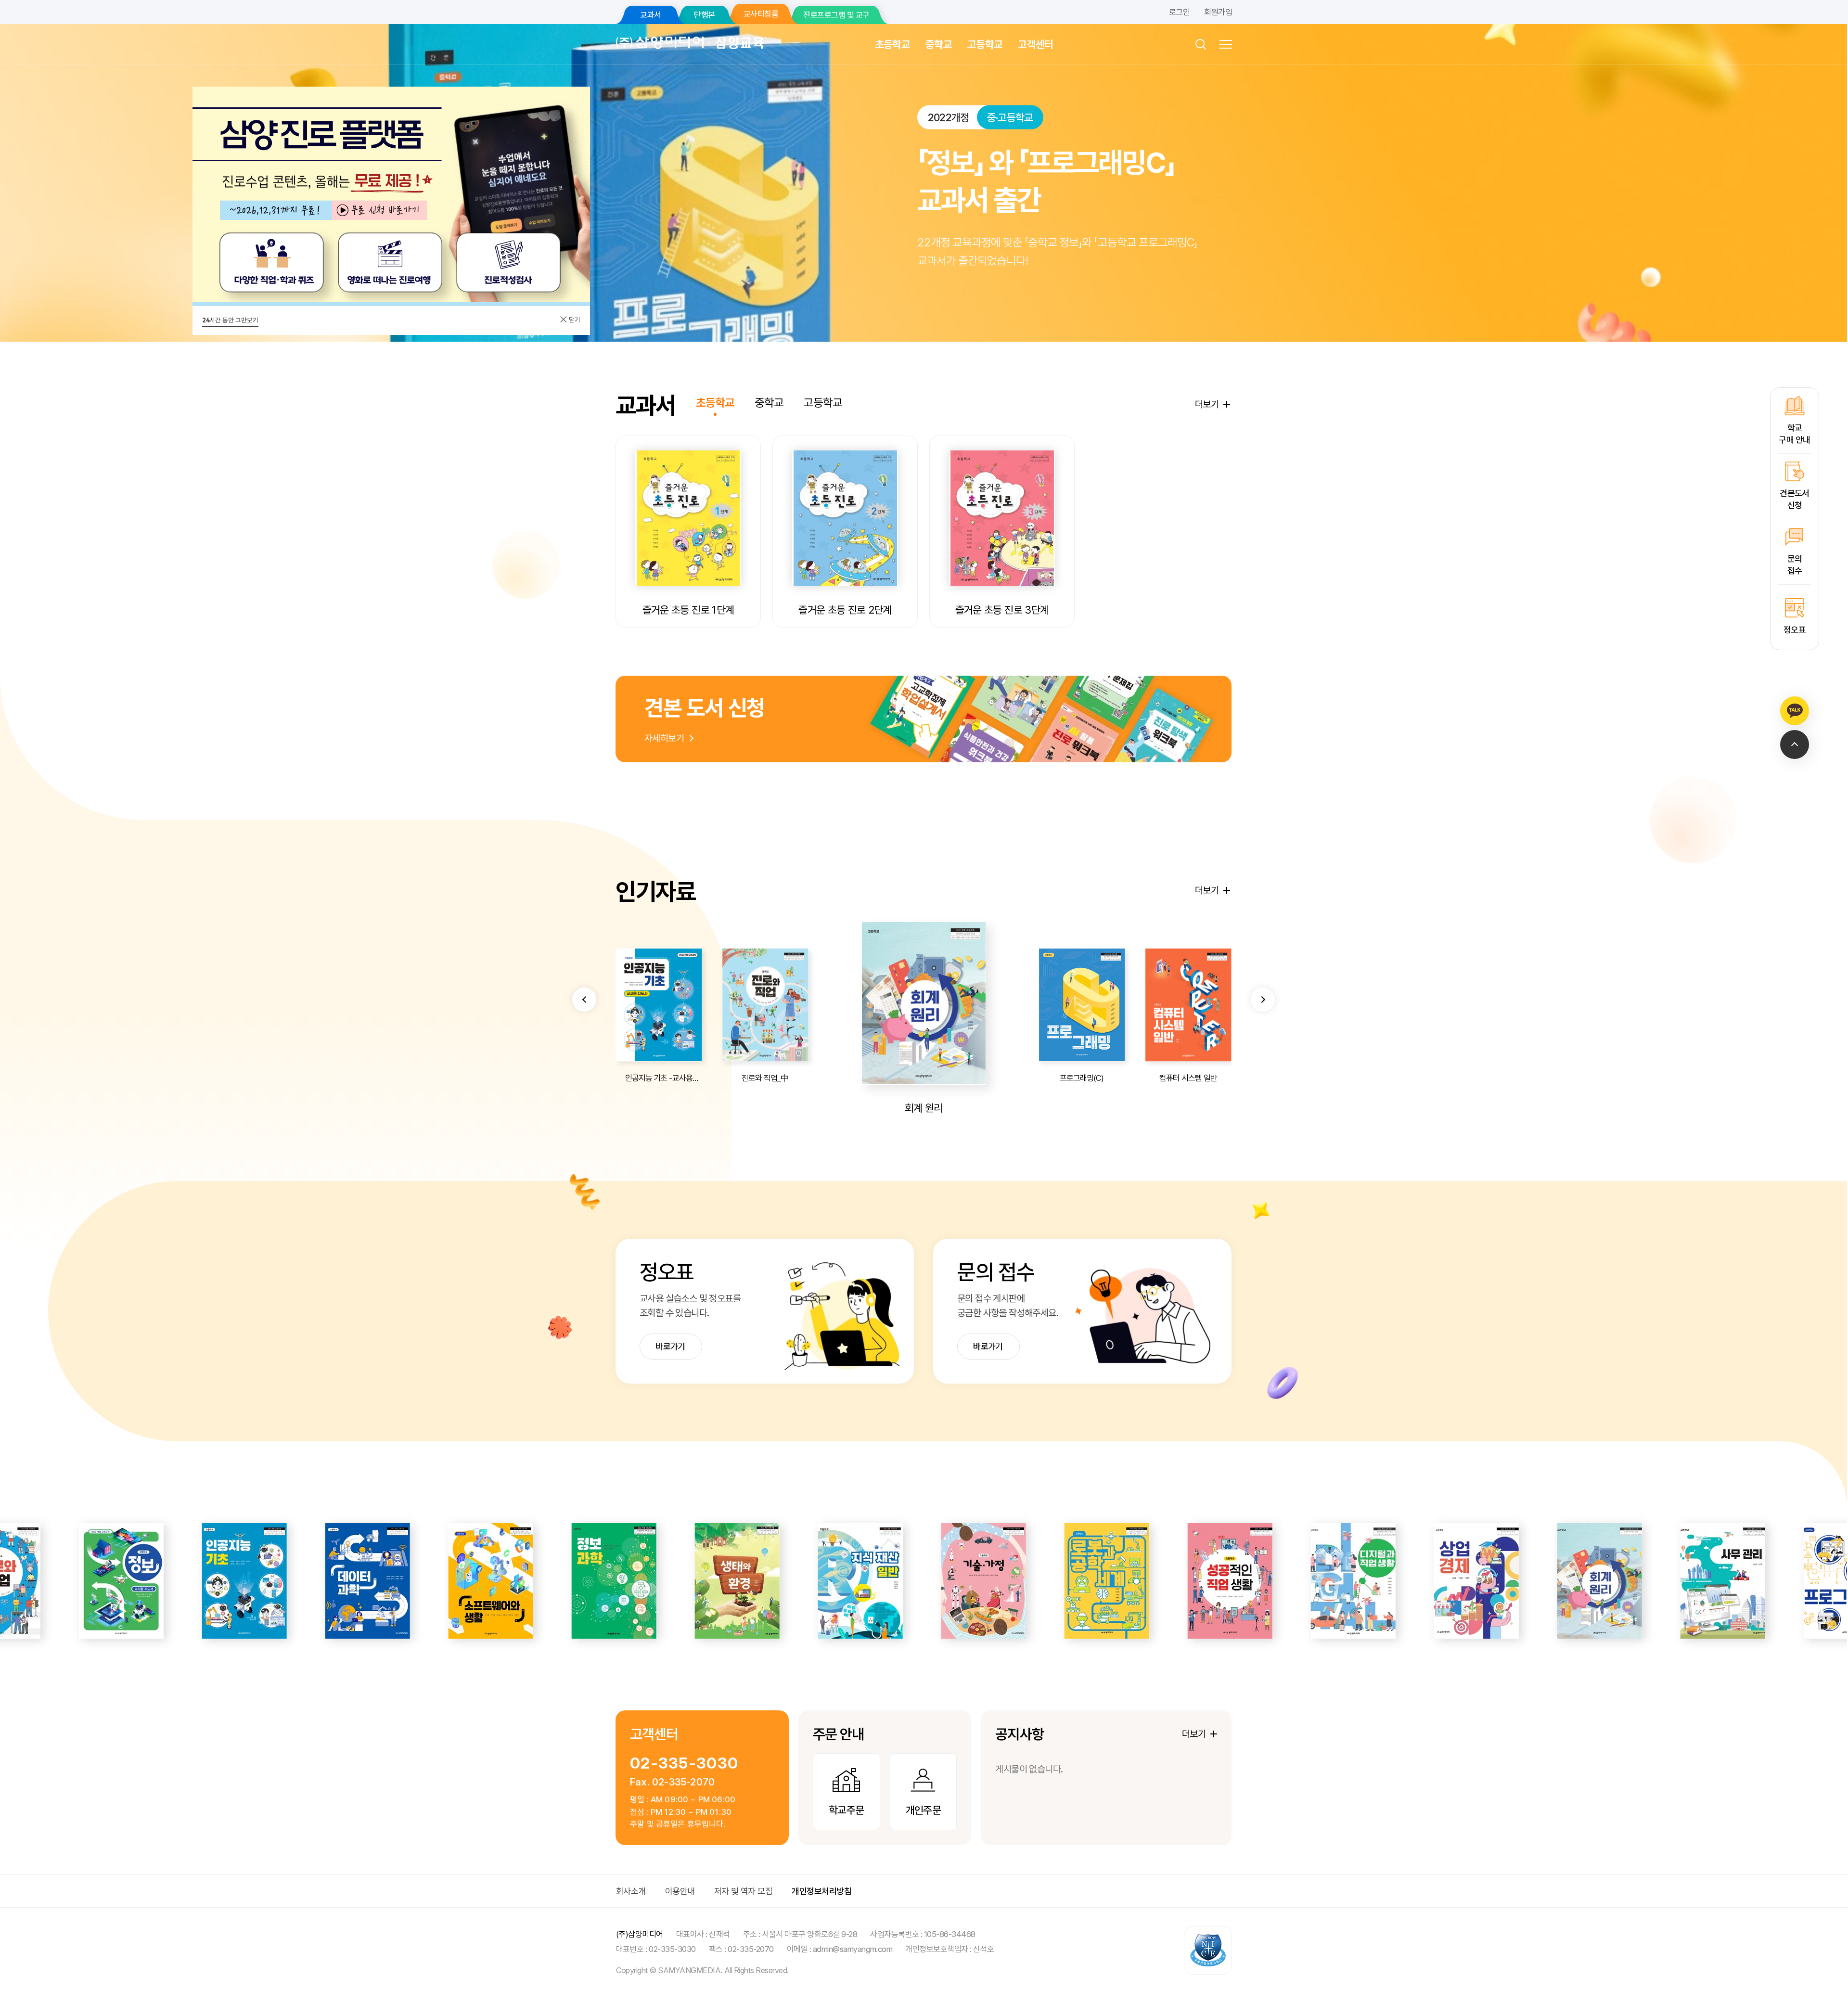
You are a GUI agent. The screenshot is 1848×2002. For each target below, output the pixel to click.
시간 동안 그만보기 (230, 320)
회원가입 (1218, 12)
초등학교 (892, 44)
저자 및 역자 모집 (744, 1891)
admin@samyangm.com (853, 1949)
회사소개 (631, 1891)
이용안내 (680, 1891)
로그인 (1179, 12)
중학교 (939, 44)
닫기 (574, 320)
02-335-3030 (684, 1763)
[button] (584, 1000)
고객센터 (1035, 44)
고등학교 (985, 44)
